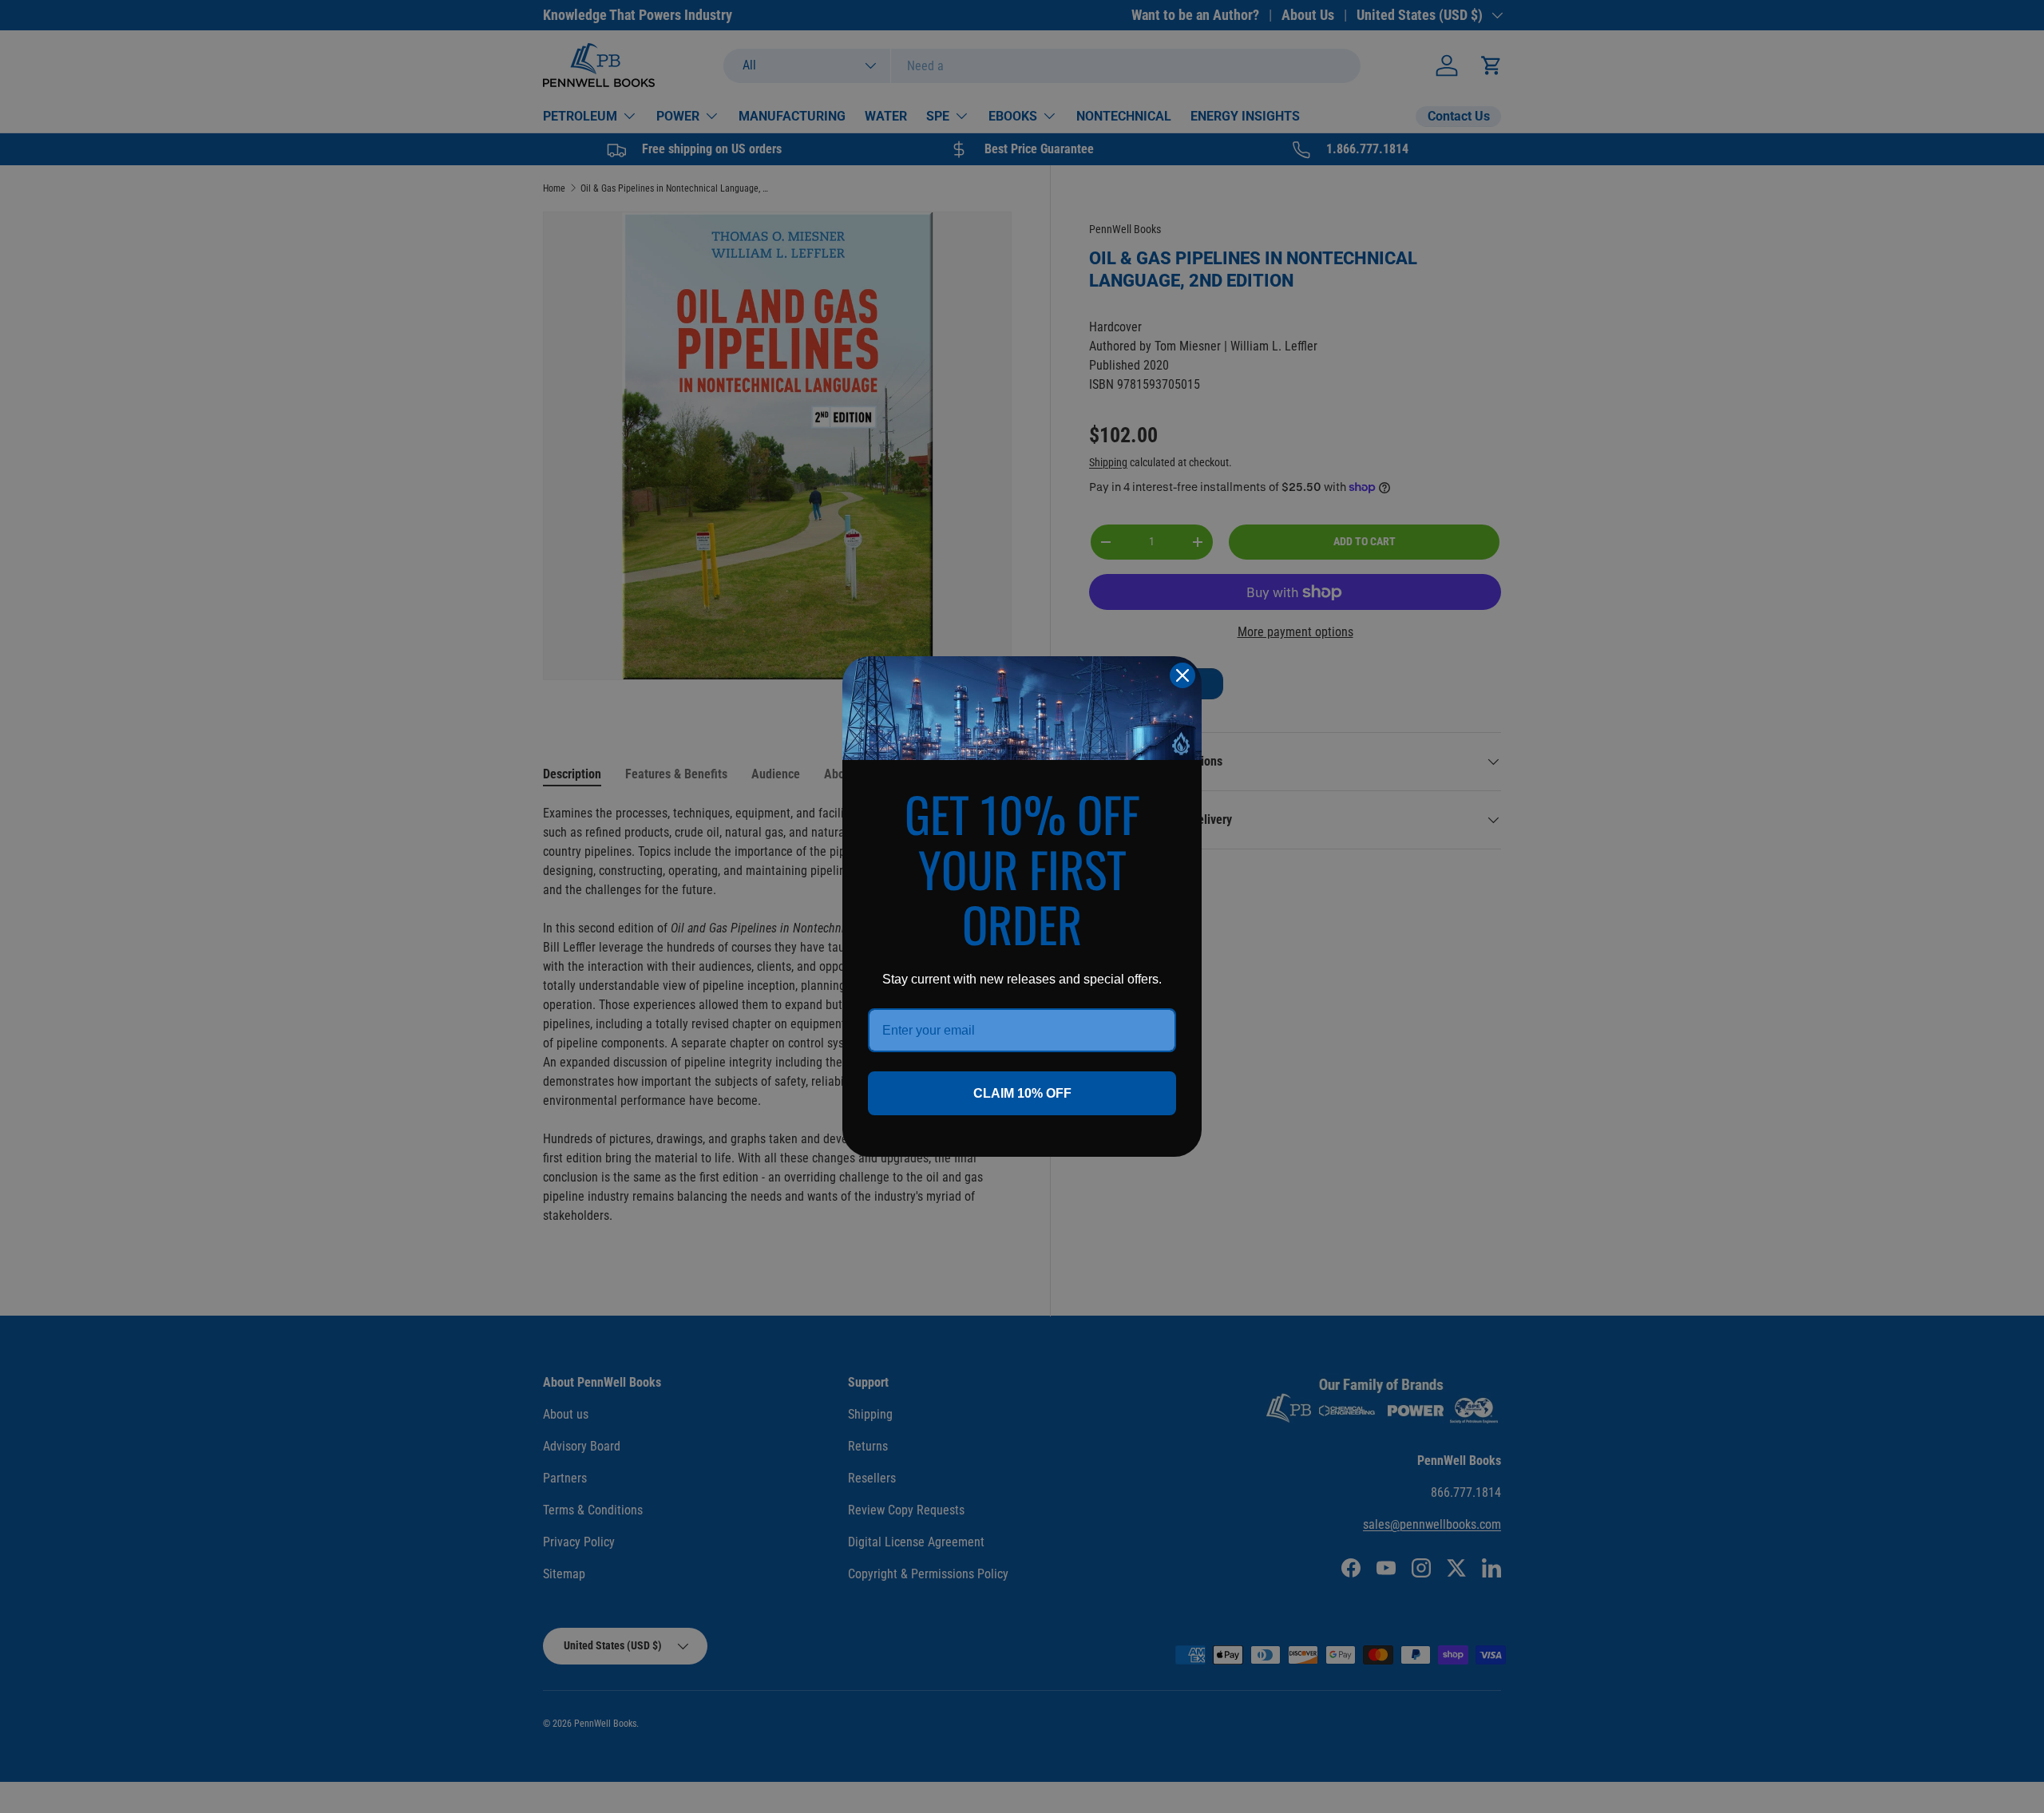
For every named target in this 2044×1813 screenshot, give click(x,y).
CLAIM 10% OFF (1022, 1093)
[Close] (1182, 675)
